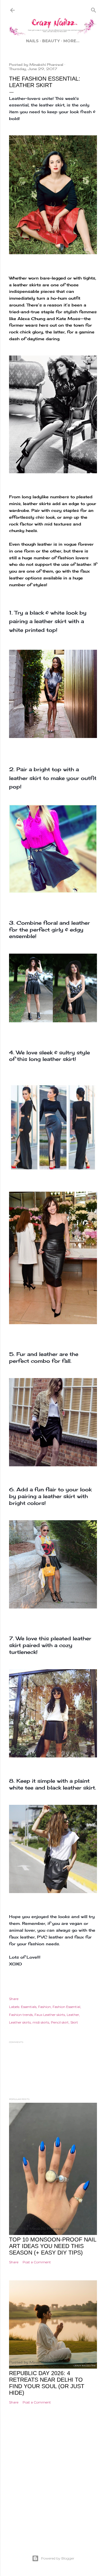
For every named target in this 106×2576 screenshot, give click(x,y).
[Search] (94, 9)
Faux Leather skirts (50, 2015)
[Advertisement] (53, 2488)
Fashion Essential (66, 2007)
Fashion (45, 2007)
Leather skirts (20, 2022)
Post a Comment (37, 2262)
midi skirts (41, 2022)
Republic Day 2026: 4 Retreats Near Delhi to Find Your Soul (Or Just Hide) (47, 2383)
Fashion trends (21, 2015)
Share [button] (14, 1999)
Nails (32, 41)
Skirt (74, 2022)
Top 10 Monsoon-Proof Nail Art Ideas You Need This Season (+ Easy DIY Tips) (53, 2246)
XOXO (16, 1964)
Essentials (29, 2007)
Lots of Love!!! (25, 1957)
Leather (73, 2015)
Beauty (51, 41)
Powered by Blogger (58, 2558)
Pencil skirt (60, 2022)
